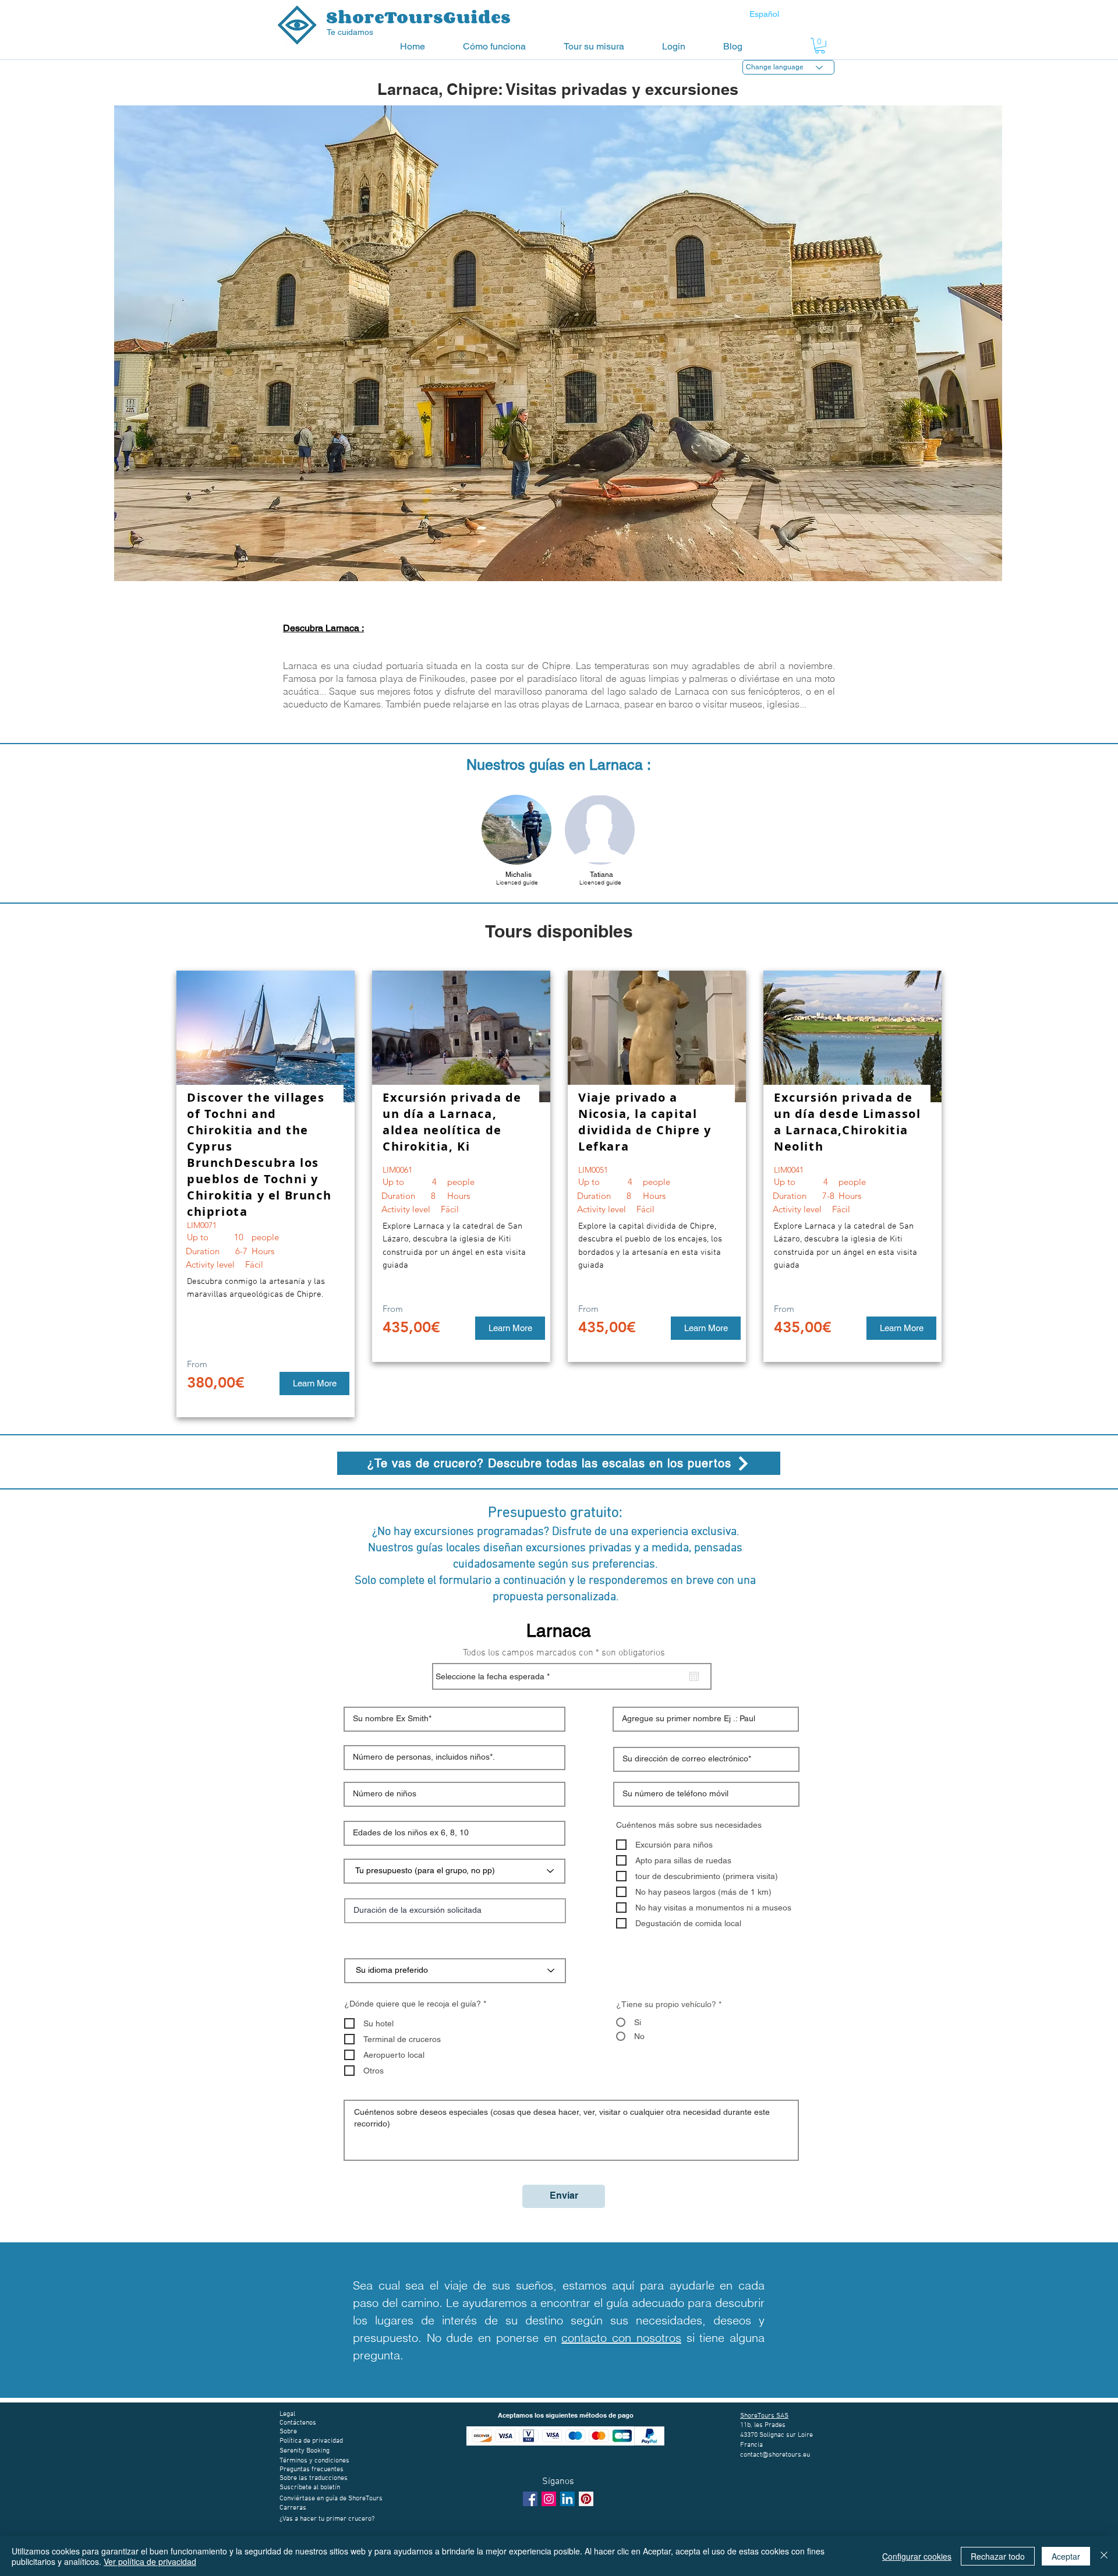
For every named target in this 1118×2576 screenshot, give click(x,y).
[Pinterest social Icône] (586, 2499)
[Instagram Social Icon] (549, 2499)
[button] (505, 46)
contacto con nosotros (621, 2338)
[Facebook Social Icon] (530, 2499)
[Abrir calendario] (694, 1676)
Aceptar (1066, 2556)
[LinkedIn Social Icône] (567, 2499)
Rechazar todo (998, 2556)
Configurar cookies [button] (917, 2556)
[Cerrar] (1104, 2556)
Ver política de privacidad (150, 2561)
